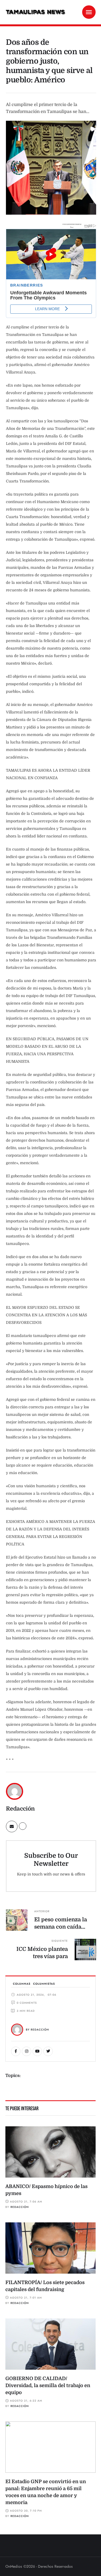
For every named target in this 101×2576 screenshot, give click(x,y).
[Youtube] (37, 2051)
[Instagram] (27, 2051)
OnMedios (14, 2566)
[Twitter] (48, 2051)
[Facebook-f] (16, 2051)
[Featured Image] (50, 2152)
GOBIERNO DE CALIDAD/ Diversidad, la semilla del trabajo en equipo (48, 2386)
